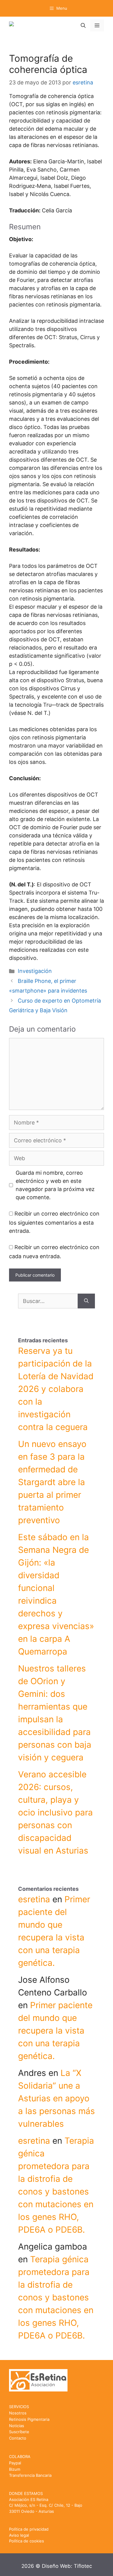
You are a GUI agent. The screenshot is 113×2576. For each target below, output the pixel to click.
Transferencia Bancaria (30, 2475)
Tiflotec (83, 2566)
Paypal (15, 2463)
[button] (83, 25)
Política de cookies (27, 2541)
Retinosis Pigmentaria (29, 2419)
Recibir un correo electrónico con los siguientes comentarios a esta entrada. (54, 1222)
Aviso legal (19, 2535)
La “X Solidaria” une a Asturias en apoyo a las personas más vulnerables (56, 2098)
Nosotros (18, 2413)
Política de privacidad (29, 2529)
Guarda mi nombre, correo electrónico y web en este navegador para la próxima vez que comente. (55, 1185)
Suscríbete (19, 2432)
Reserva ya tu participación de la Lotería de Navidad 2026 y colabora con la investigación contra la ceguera (56, 1389)
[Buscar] (86, 1301)
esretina (34, 1899)
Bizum (15, 2469)
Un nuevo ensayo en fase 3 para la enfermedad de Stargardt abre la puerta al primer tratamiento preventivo (52, 1482)
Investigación (35, 971)
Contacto (18, 2438)
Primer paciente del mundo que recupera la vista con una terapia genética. (55, 2031)
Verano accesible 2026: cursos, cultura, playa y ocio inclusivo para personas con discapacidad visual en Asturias (55, 1812)
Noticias (17, 2426)
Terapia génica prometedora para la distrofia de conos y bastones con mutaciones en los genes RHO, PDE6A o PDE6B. (56, 2297)
